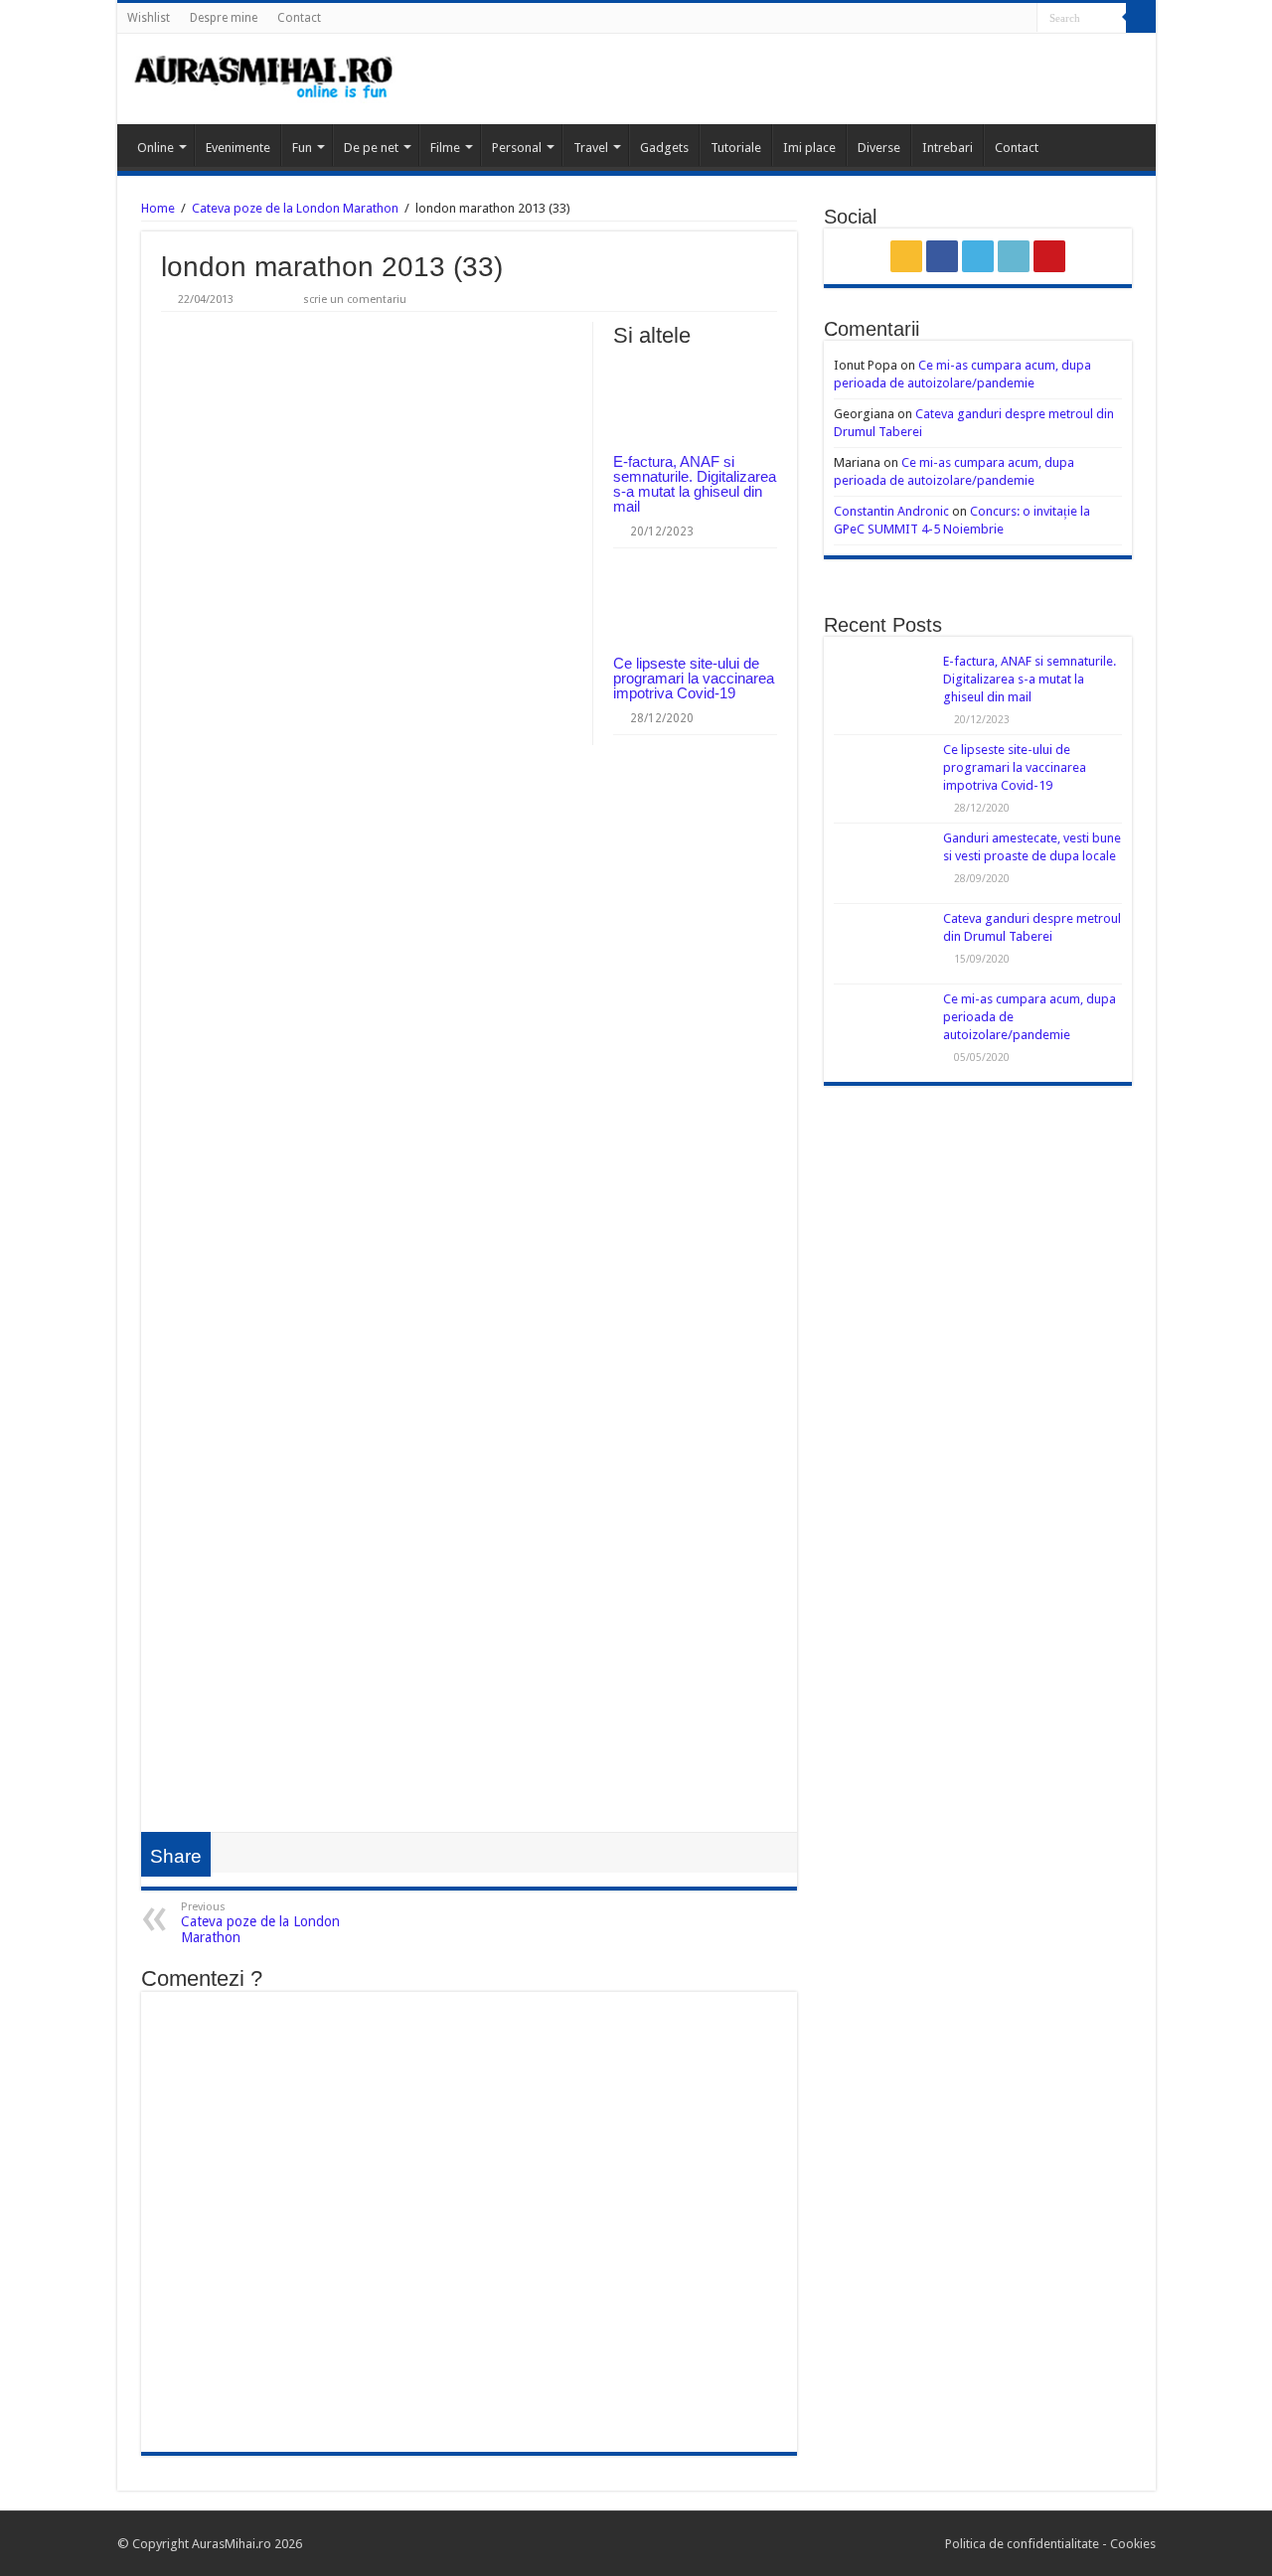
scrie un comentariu (355, 300)
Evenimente (238, 148)
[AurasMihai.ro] (264, 79)
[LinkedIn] (1003, 19)
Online (156, 148)
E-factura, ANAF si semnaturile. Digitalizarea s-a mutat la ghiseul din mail (695, 484)
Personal (517, 148)
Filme (445, 148)
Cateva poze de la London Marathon (295, 208)
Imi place (809, 148)
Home (158, 208)
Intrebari (948, 148)
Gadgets (664, 148)
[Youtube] (1022, 19)
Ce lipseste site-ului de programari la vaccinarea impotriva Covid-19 (694, 678)
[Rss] (947, 19)
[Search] (1141, 18)
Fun (302, 148)
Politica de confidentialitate (1024, 2544)
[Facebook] (965, 19)
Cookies (1131, 2544)
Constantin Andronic (891, 511)
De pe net (371, 148)
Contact (299, 18)
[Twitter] (984, 19)
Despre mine (224, 18)
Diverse (879, 148)
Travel (591, 148)
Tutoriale (736, 148)
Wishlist (149, 18)
